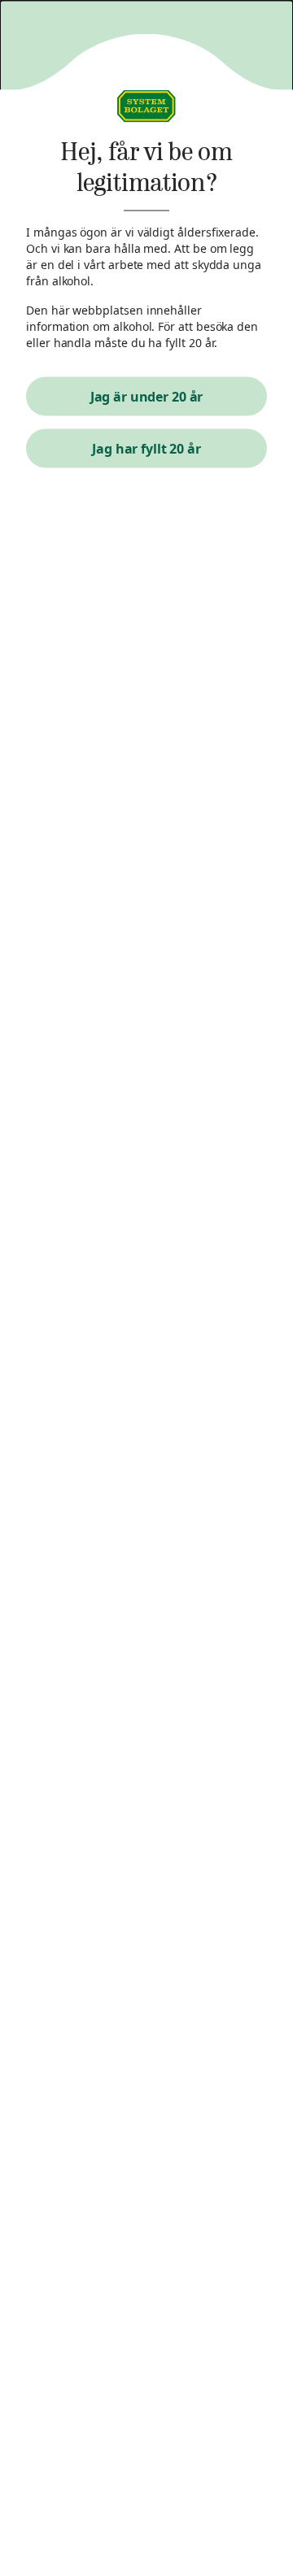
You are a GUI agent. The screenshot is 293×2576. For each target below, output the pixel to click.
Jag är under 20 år (147, 397)
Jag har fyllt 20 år (146, 449)
